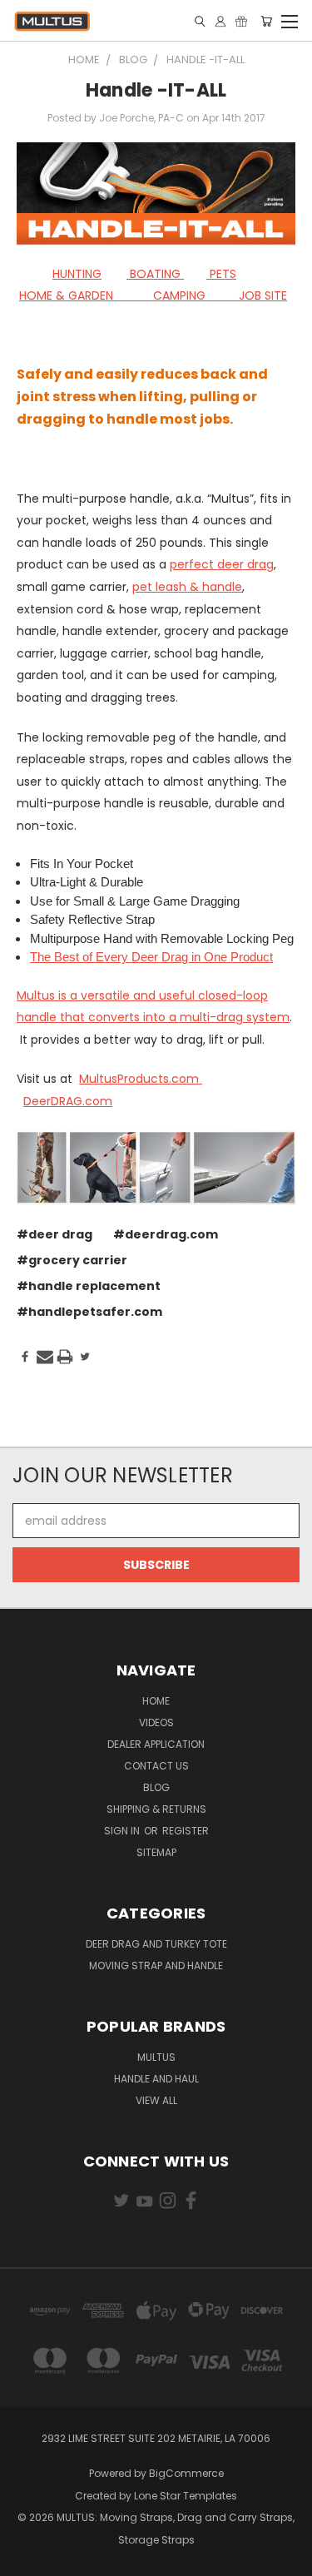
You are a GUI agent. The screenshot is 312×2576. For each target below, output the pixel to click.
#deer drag (54, 1234)
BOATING (155, 274)
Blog (156, 1787)
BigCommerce (186, 2473)
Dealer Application (156, 1744)
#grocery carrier (72, 1260)
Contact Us (156, 1766)
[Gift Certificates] (241, 21)
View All (156, 2100)
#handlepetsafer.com (89, 1312)
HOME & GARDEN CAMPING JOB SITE (153, 295)
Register (186, 1831)
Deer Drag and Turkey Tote (156, 1944)
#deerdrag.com (166, 1234)
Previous (26, 2559)
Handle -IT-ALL (156, 90)
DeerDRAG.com (68, 1101)
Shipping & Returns (156, 1809)
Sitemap (156, 1852)
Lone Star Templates (186, 2496)
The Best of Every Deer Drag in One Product (151, 957)
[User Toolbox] (220, 21)
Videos (156, 1722)
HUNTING (77, 274)
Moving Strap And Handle (156, 1966)
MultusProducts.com (141, 1079)
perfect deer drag (222, 564)
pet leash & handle (187, 587)
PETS (221, 274)
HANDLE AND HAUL (156, 2079)
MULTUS (156, 2057)
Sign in (123, 1831)
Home (156, 1701)
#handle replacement (89, 1286)
